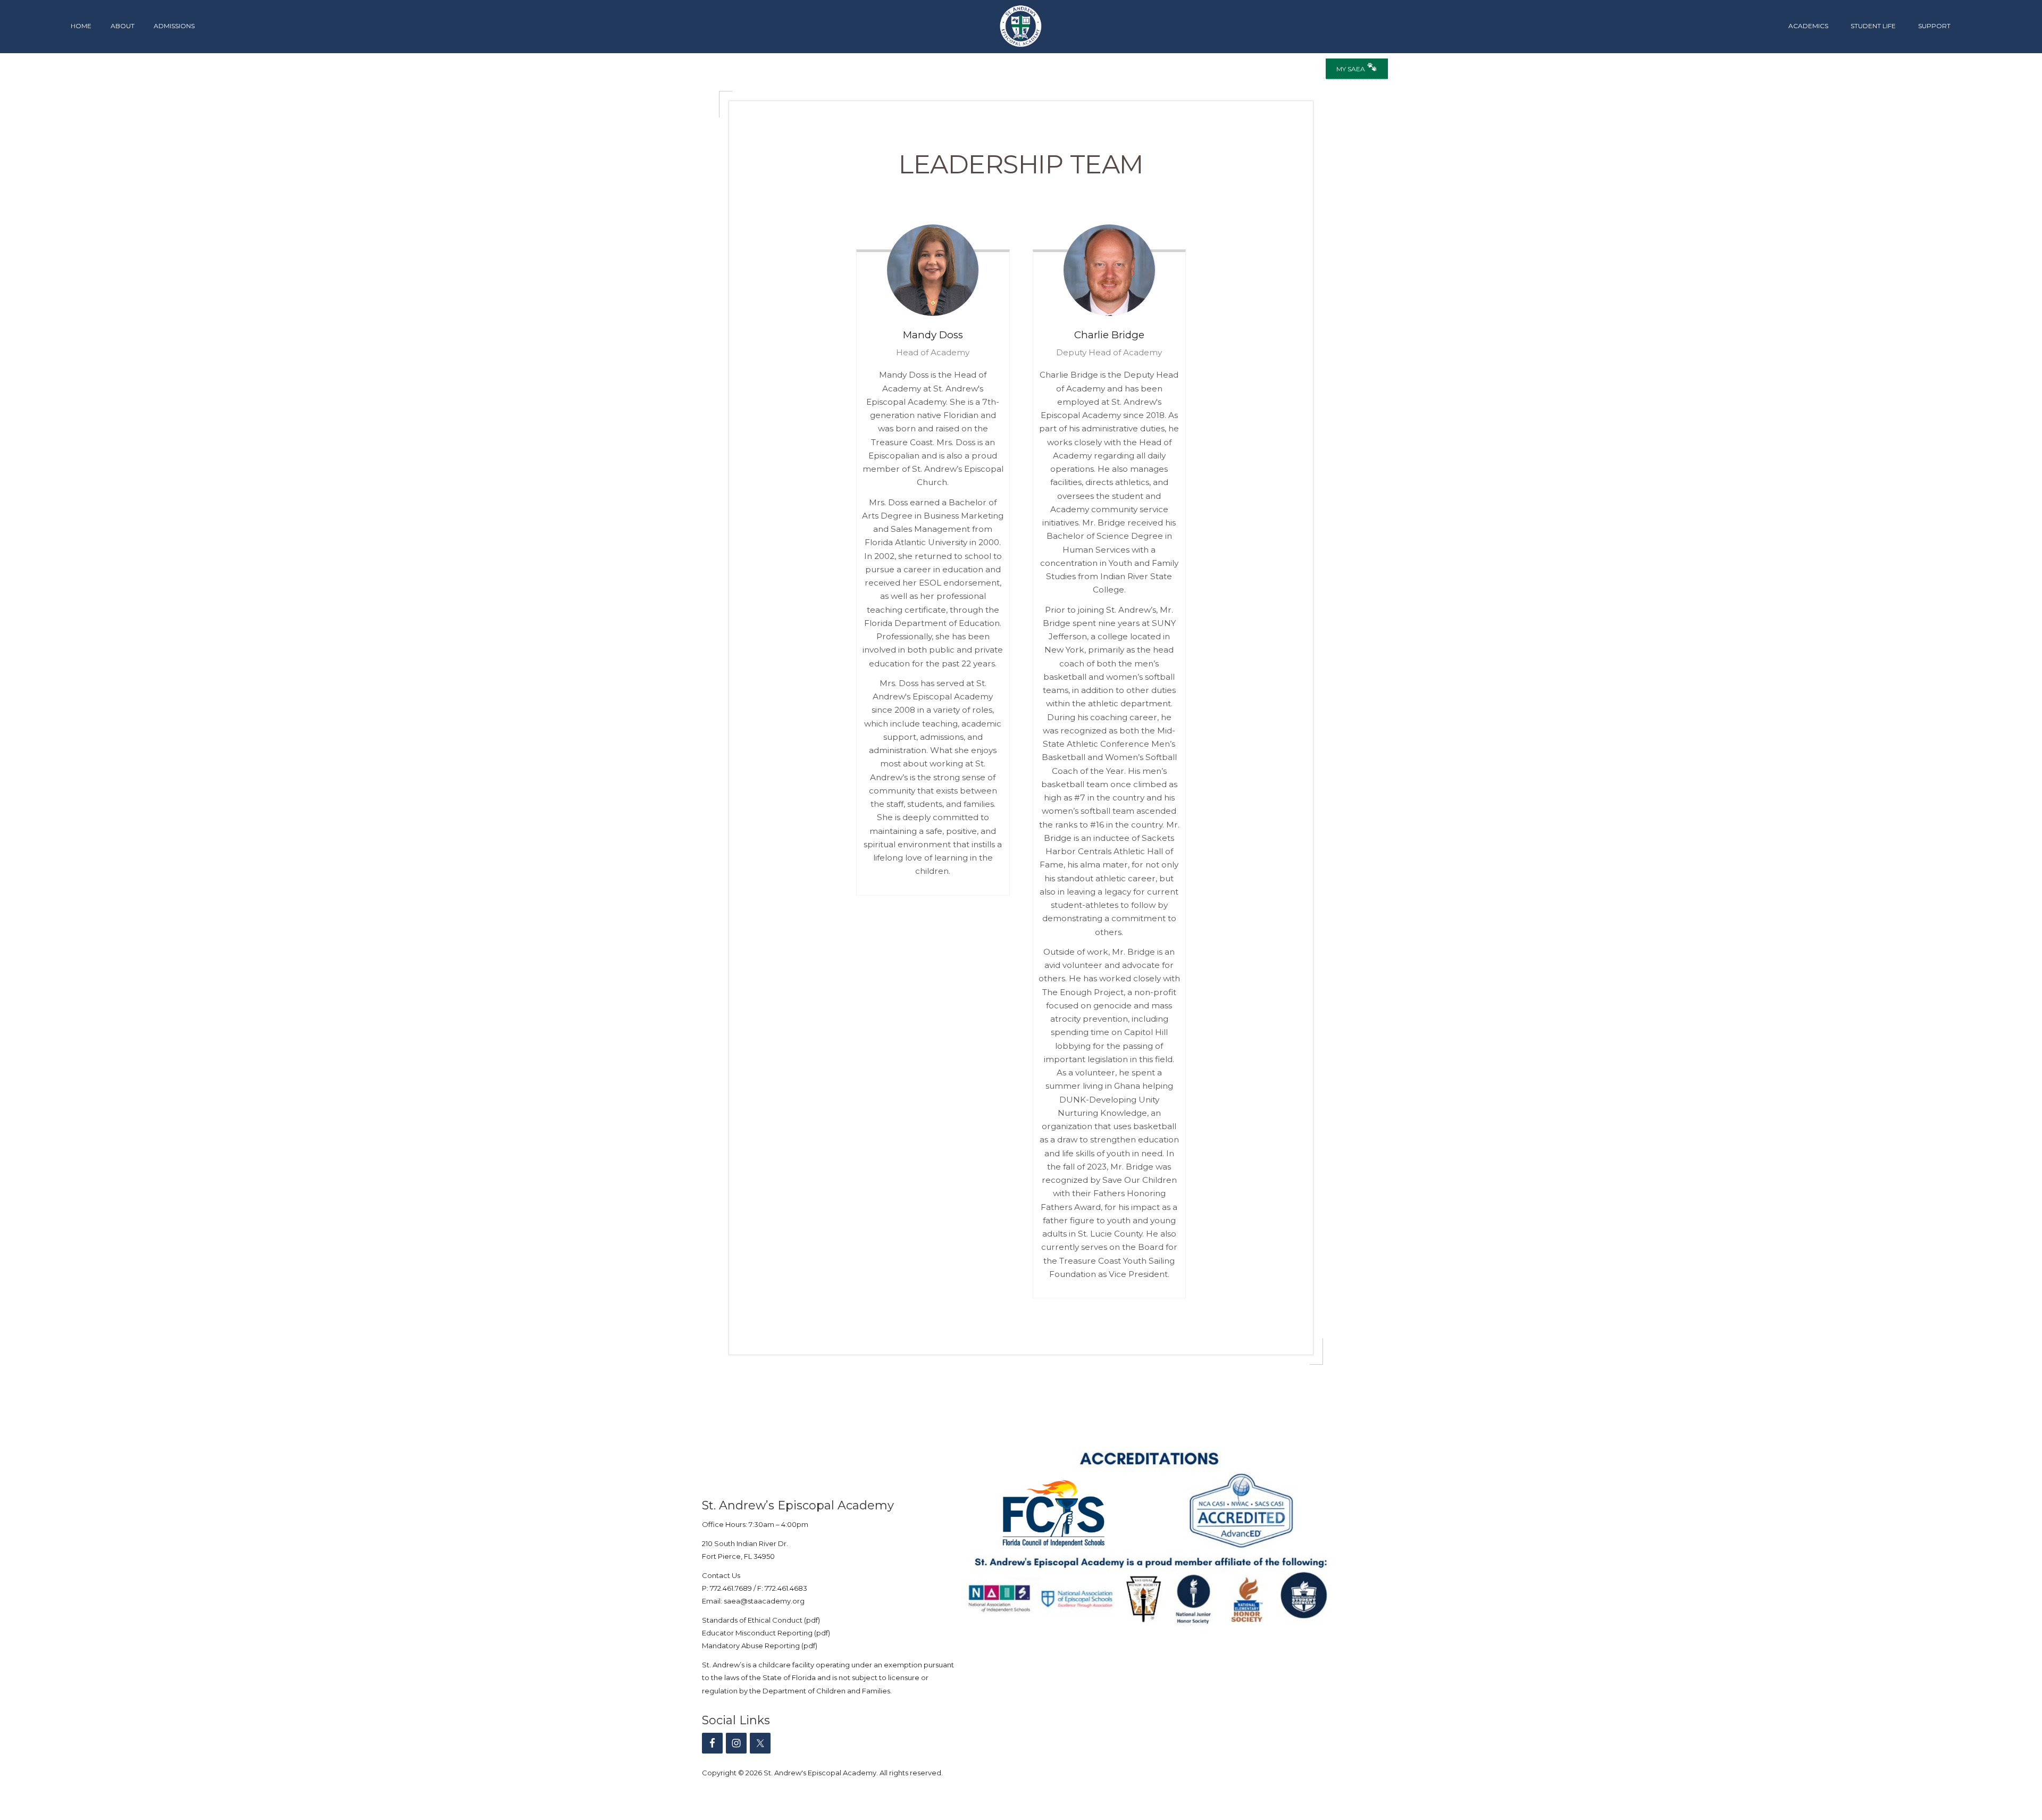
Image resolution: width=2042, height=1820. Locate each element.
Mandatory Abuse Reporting (752, 1646)
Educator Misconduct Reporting (757, 1633)
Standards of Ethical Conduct (752, 1620)
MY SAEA (1351, 69)
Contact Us (721, 1575)
